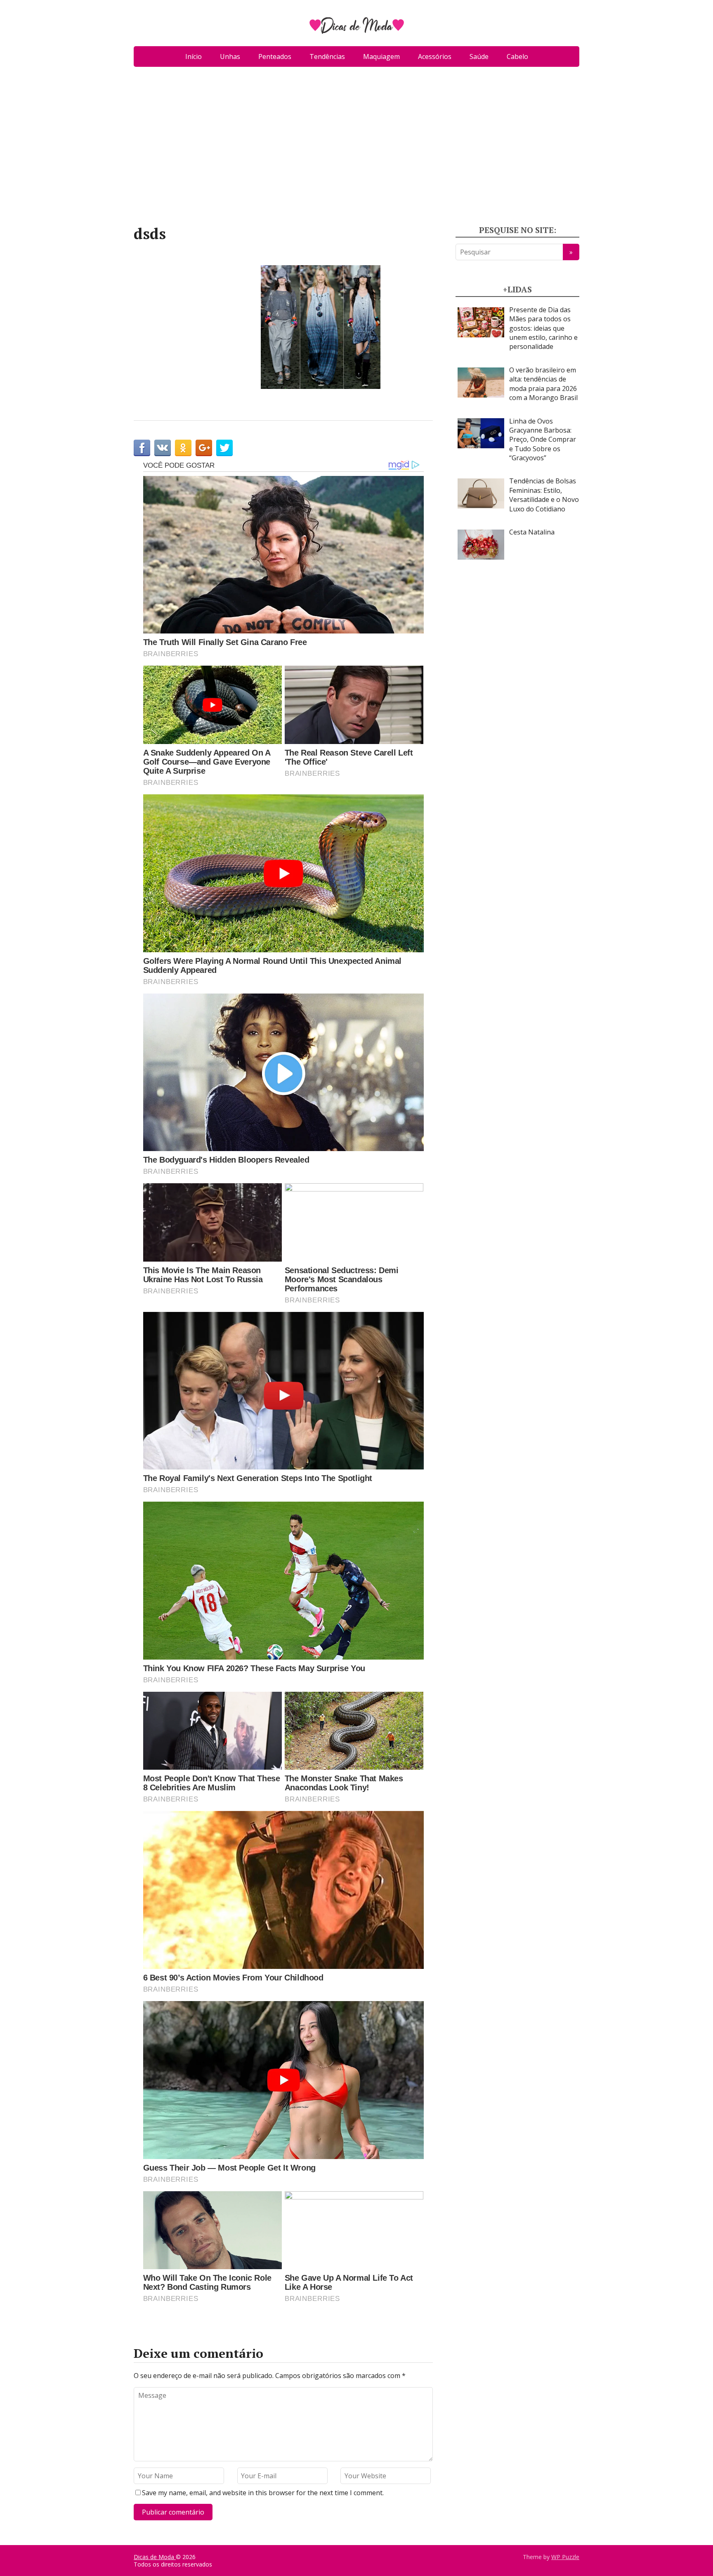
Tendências (327, 57)
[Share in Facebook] (142, 448)
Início (194, 57)
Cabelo (517, 57)
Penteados (275, 57)
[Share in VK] (163, 448)
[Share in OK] (183, 448)
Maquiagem (381, 57)
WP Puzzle (565, 2557)
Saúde (479, 57)
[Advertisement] (356, 149)
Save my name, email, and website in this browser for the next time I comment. (263, 2493)
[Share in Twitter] (224, 448)
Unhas (230, 57)
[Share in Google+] (204, 448)
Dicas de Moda (155, 2557)
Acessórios (435, 57)
